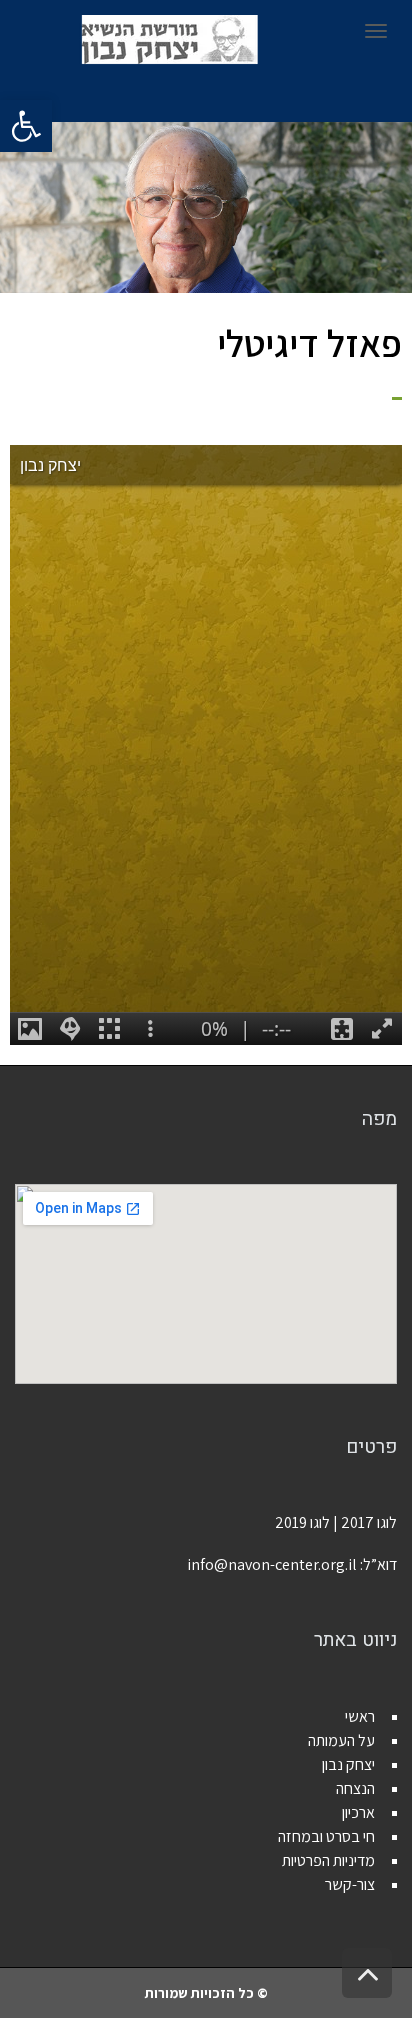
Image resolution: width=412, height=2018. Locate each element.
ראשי (360, 1716)
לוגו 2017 (369, 1522)
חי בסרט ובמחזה (326, 1836)
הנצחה (355, 1788)
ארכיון (358, 1812)
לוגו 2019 (302, 1522)
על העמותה (341, 1740)
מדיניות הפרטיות (328, 1860)
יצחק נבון (348, 1764)
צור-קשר (350, 1884)
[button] (26, 126)
